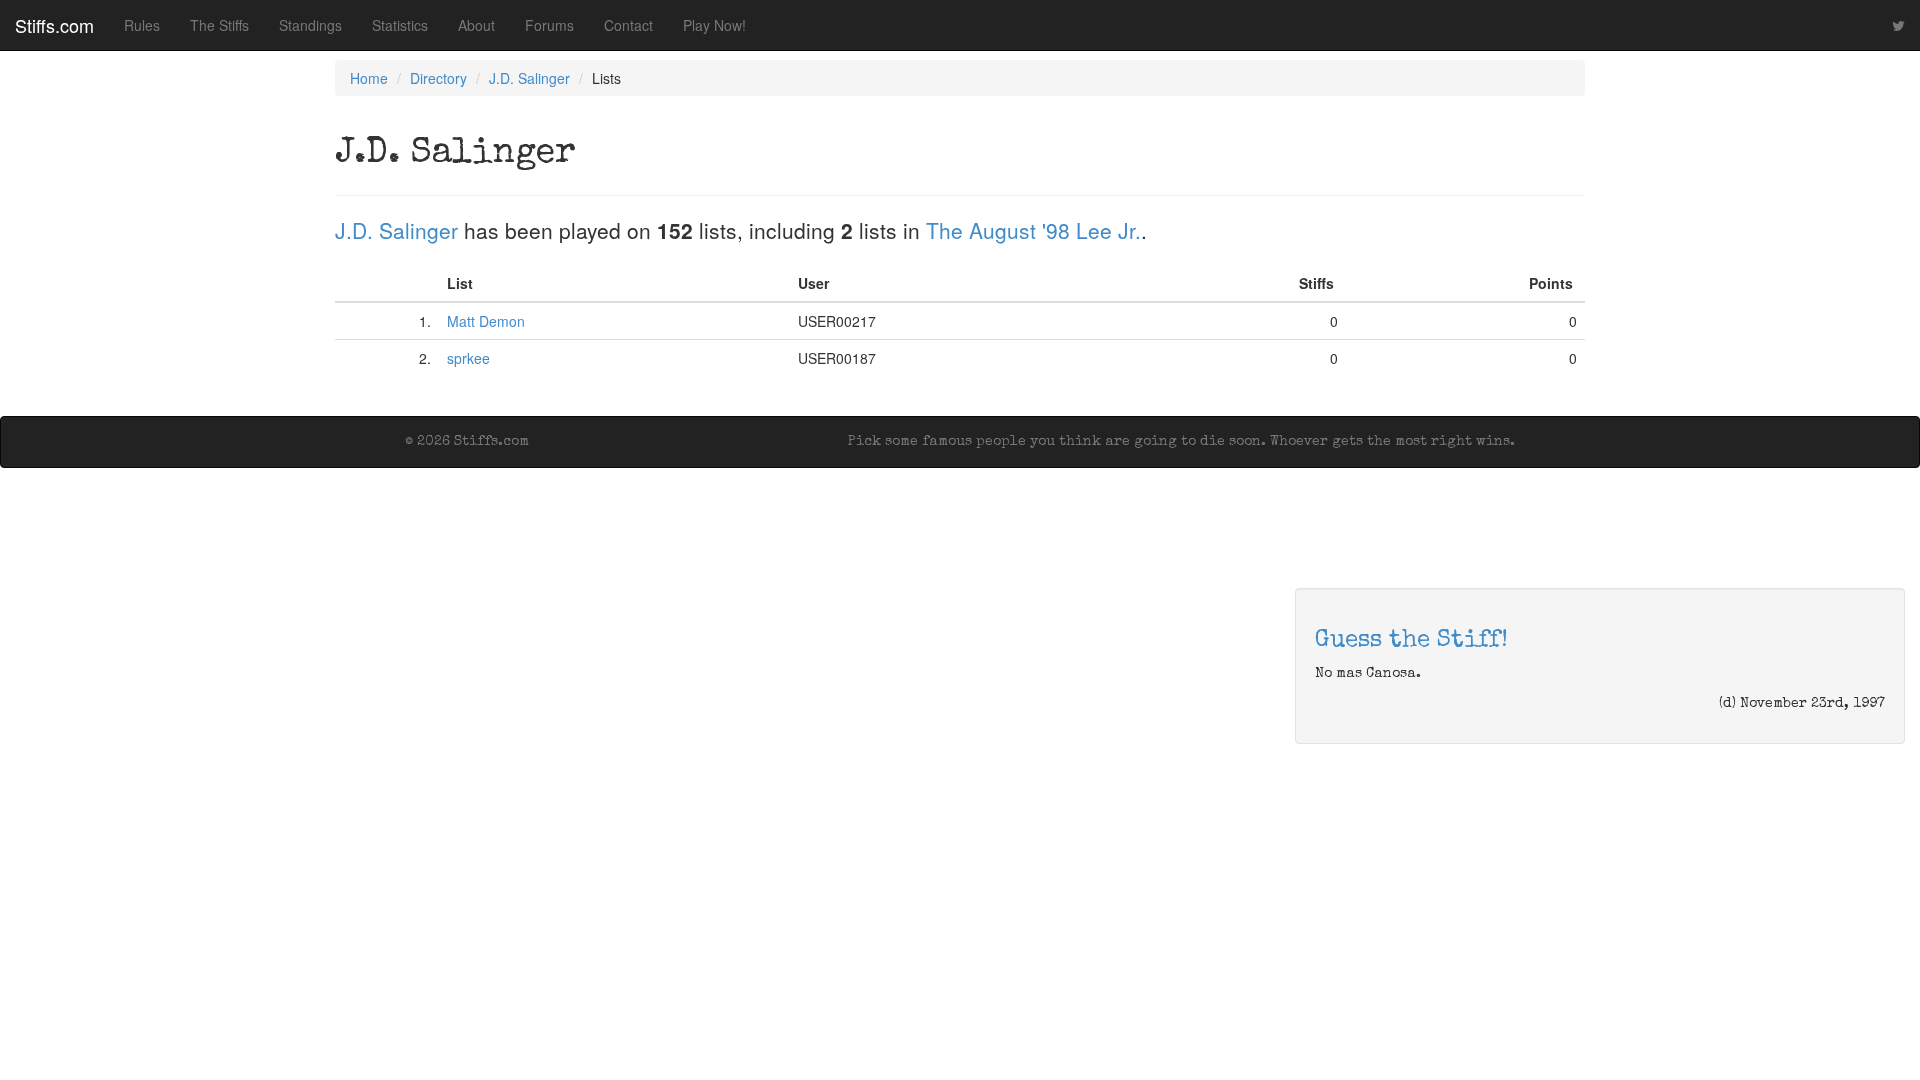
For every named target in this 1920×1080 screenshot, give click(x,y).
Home (369, 78)
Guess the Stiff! (1411, 641)
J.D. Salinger (529, 78)
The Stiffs (219, 25)
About (476, 25)
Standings (310, 25)
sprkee (468, 358)
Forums (549, 25)
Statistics (400, 25)
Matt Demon (486, 321)
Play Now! (714, 25)
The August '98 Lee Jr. (1033, 230)
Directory (438, 78)
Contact (628, 25)
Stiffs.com (54, 25)
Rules (142, 25)
